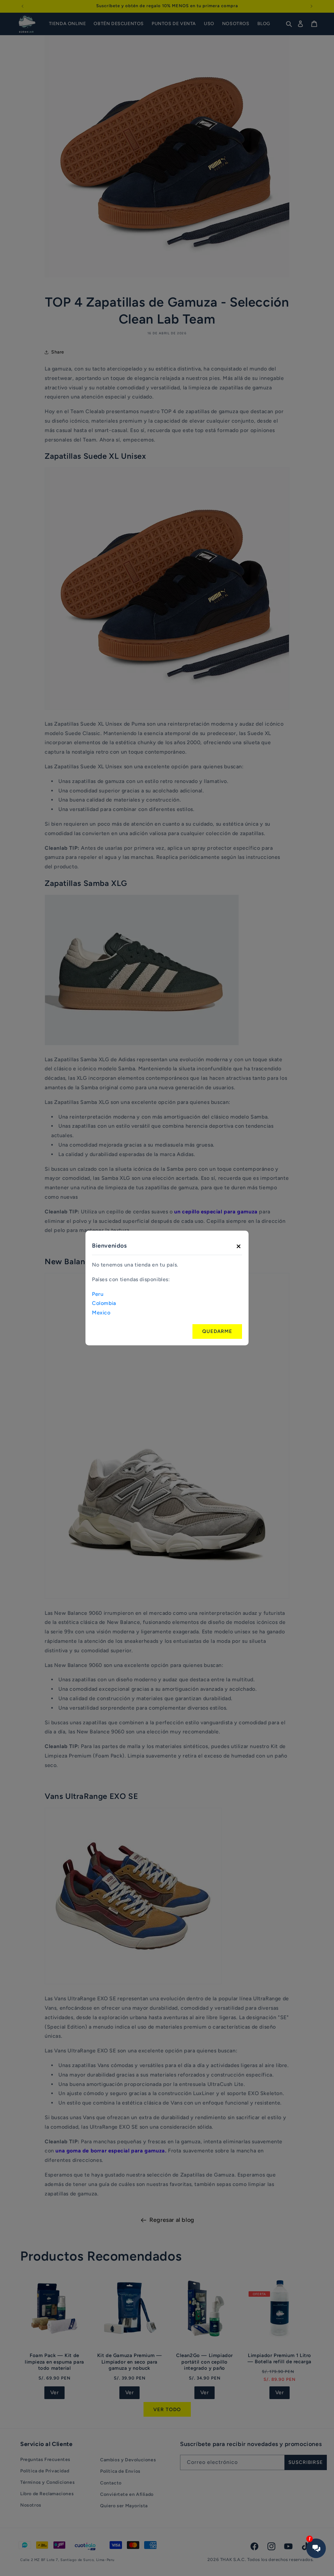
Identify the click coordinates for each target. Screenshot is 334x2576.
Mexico (101, 1313)
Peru (98, 1294)
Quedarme (217, 1331)
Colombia (104, 1303)
